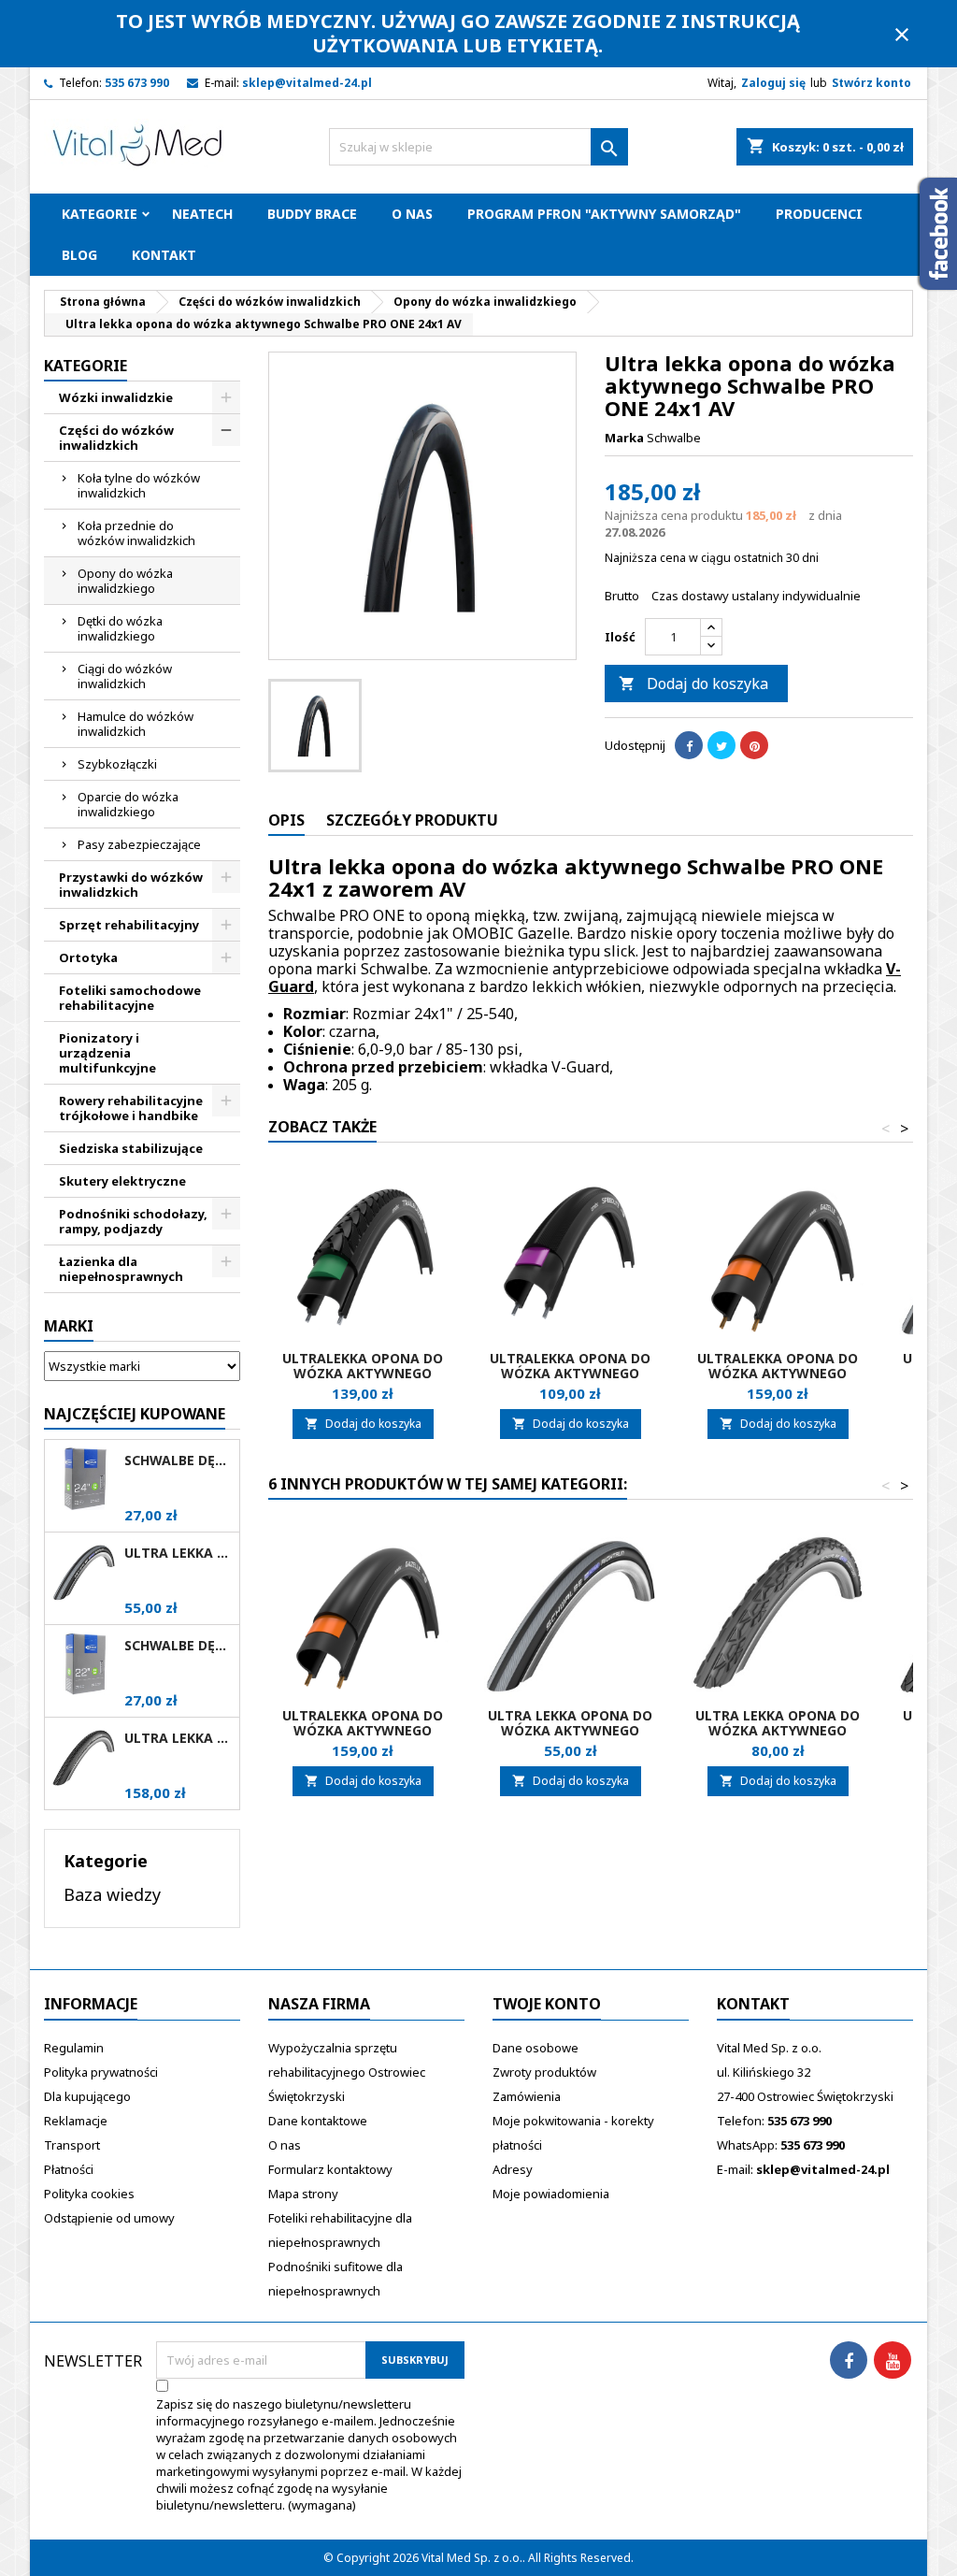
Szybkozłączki (117, 764)
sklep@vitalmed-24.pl (307, 83)
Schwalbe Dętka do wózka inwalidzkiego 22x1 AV (178, 1646)
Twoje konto (547, 2004)
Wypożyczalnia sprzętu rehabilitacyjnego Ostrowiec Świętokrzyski (347, 2072)
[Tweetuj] (721, 745)
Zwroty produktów (544, 2072)
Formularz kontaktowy (330, 2169)
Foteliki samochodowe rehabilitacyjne (130, 998)
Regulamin (74, 2048)
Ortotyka (88, 957)
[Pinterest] (754, 745)
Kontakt (164, 255)
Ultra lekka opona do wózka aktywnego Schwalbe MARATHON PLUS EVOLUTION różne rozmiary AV (178, 1738)
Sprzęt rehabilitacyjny (129, 925)
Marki (69, 1326)
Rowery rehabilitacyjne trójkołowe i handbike (131, 1108)
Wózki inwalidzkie (116, 397)
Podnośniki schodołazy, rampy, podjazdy (133, 1221)
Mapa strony (303, 2194)
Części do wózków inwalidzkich (116, 438)
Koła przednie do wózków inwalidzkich (136, 533)
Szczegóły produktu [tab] (412, 820)
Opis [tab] (286, 820)
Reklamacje (76, 2121)
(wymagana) (309, 2454)
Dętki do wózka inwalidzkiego (120, 628)
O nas (412, 214)
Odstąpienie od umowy (109, 2218)
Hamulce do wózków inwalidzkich (136, 724)
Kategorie (100, 214)
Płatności (69, 2169)
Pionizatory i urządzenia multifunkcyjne (107, 1053)
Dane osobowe (536, 2048)
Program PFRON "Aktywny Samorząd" (604, 214)
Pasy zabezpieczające (139, 844)
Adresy (513, 2169)
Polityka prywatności (101, 2072)
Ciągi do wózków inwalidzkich (125, 676)
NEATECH (202, 214)
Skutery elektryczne (122, 1181)
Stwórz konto (871, 83)
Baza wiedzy (112, 1894)
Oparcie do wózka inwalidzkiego (128, 804)
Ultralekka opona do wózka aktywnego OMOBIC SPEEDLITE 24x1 (571, 1373)
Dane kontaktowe (318, 2121)
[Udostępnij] (689, 745)
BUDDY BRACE (312, 214)
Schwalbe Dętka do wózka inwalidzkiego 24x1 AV (178, 1461)
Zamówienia (527, 2096)
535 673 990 (137, 83)
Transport (72, 2145)
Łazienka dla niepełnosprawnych (121, 1269)
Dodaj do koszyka (693, 684)
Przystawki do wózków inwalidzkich (131, 885)
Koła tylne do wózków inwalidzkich (139, 485)
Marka (624, 438)
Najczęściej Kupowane (135, 1414)
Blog (79, 255)
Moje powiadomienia (551, 2194)
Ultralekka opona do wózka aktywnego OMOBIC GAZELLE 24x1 (778, 1373)
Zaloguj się (773, 83)
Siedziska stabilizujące (131, 1148)
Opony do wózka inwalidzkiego (125, 581)
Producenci (819, 214)
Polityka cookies (89, 2194)
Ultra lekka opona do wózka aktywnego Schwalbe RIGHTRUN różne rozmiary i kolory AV (178, 1553)
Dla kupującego (87, 2096)
